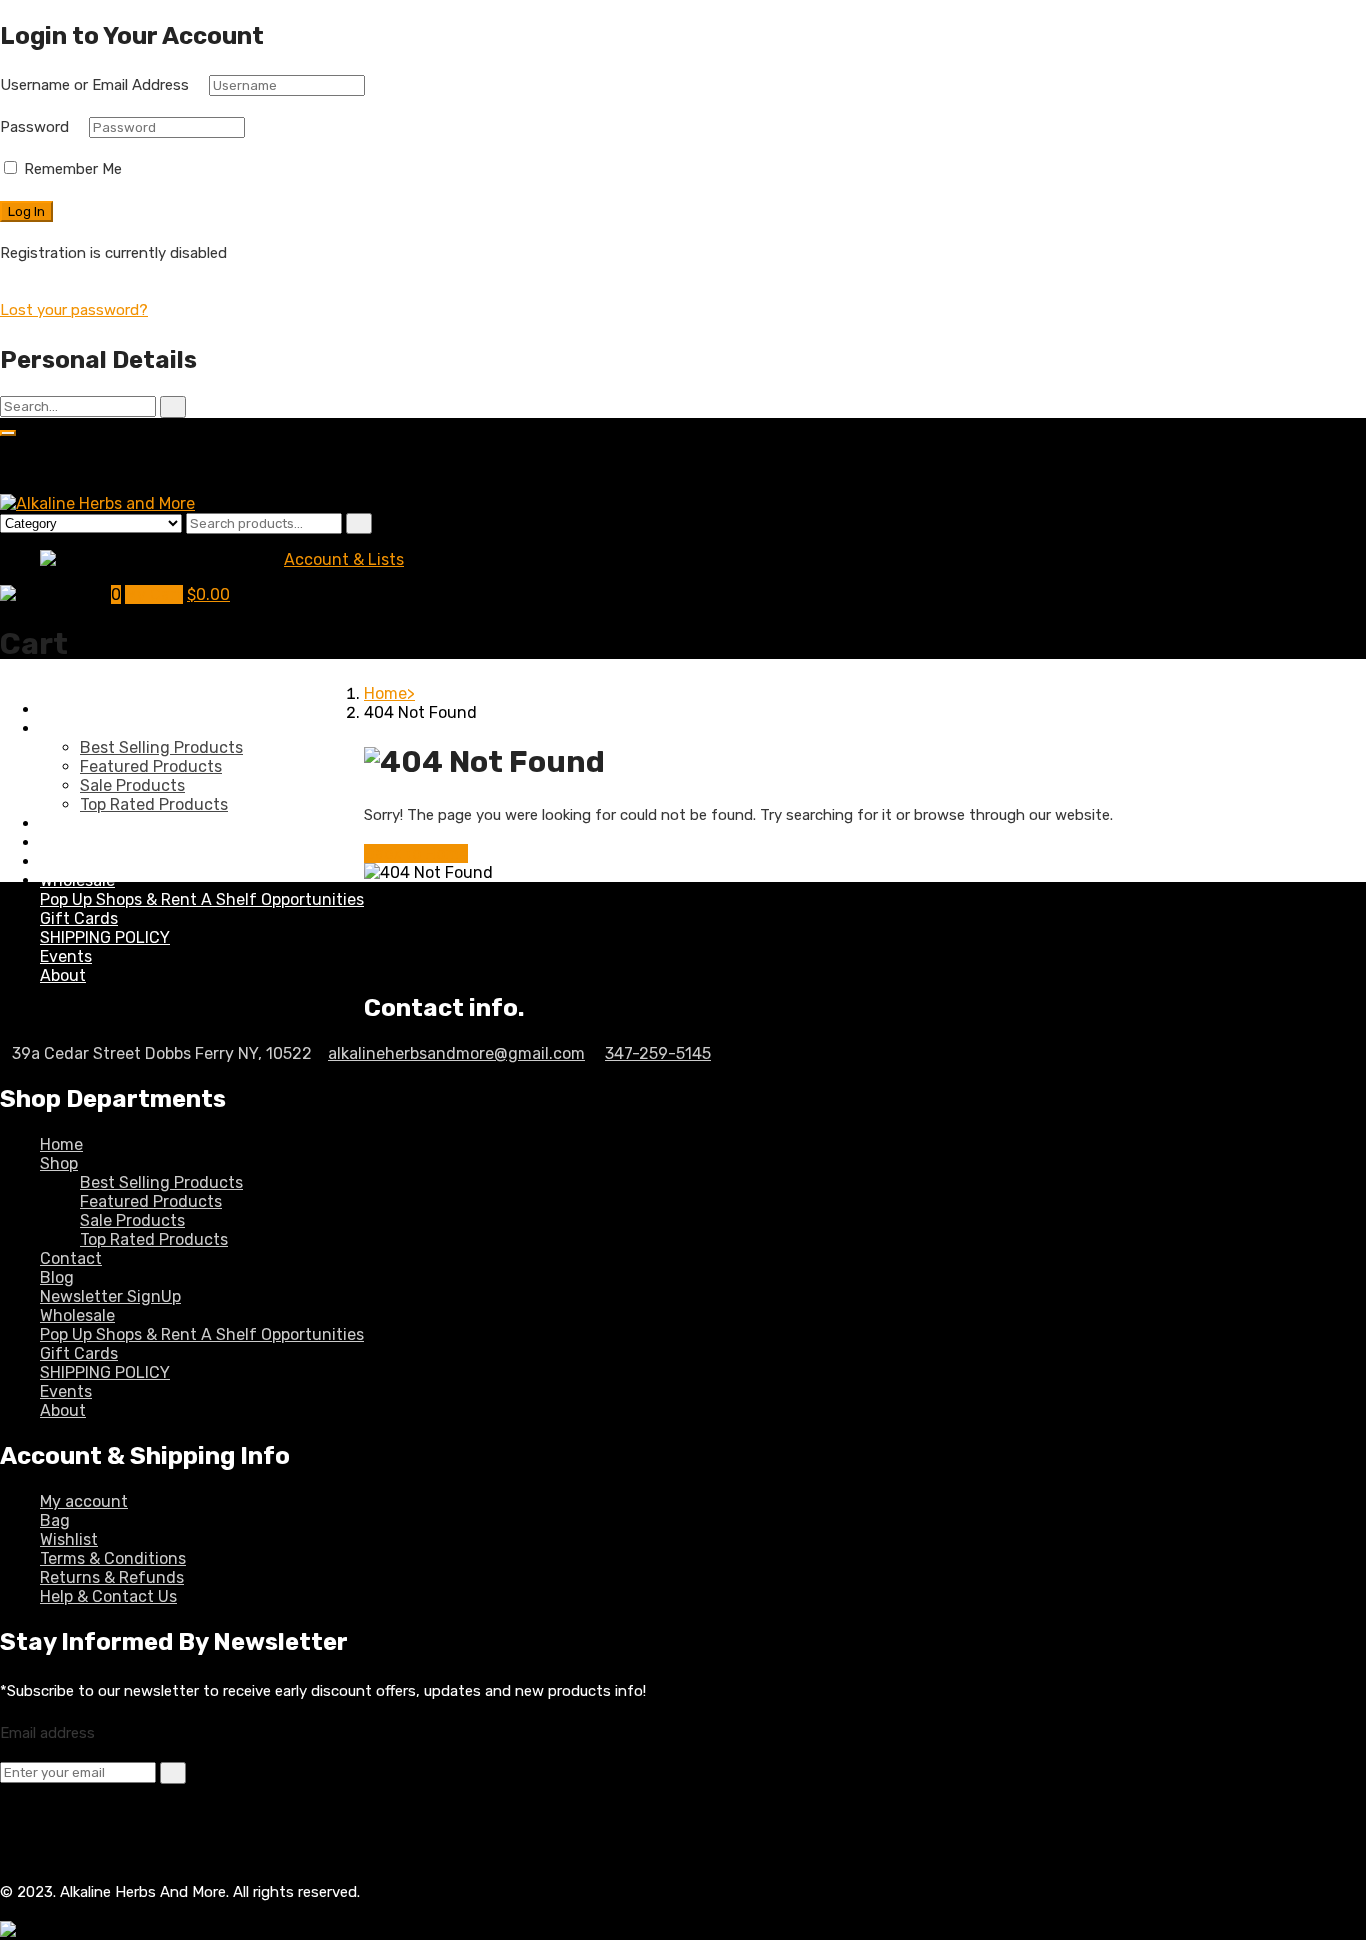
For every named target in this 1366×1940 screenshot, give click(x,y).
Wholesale (77, 880)
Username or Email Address (94, 85)
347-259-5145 (658, 1053)
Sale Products (132, 785)
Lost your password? (74, 310)
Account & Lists (344, 559)
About (63, 975)
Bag (55, 1520)
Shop (59, 728)
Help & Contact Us (108, 1596)
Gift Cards (79, 918)
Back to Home (416, 853)
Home (61, 709)
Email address (47, 1733)
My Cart (154, 594)
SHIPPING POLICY (105, 937)
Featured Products (151, 766)
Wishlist (69, 1539)
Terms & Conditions (113, 1558)
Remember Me (71, 169)
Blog (57, 842)
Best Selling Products (161, 747)
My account (84, 1501)
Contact (71, 823)
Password (34, 127)
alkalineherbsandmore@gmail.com (456, 1053)
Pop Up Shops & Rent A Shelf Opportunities (202, 899)
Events (66, 956)
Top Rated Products (154, 804)
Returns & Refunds (112, 1577)
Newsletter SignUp (110, 861)
